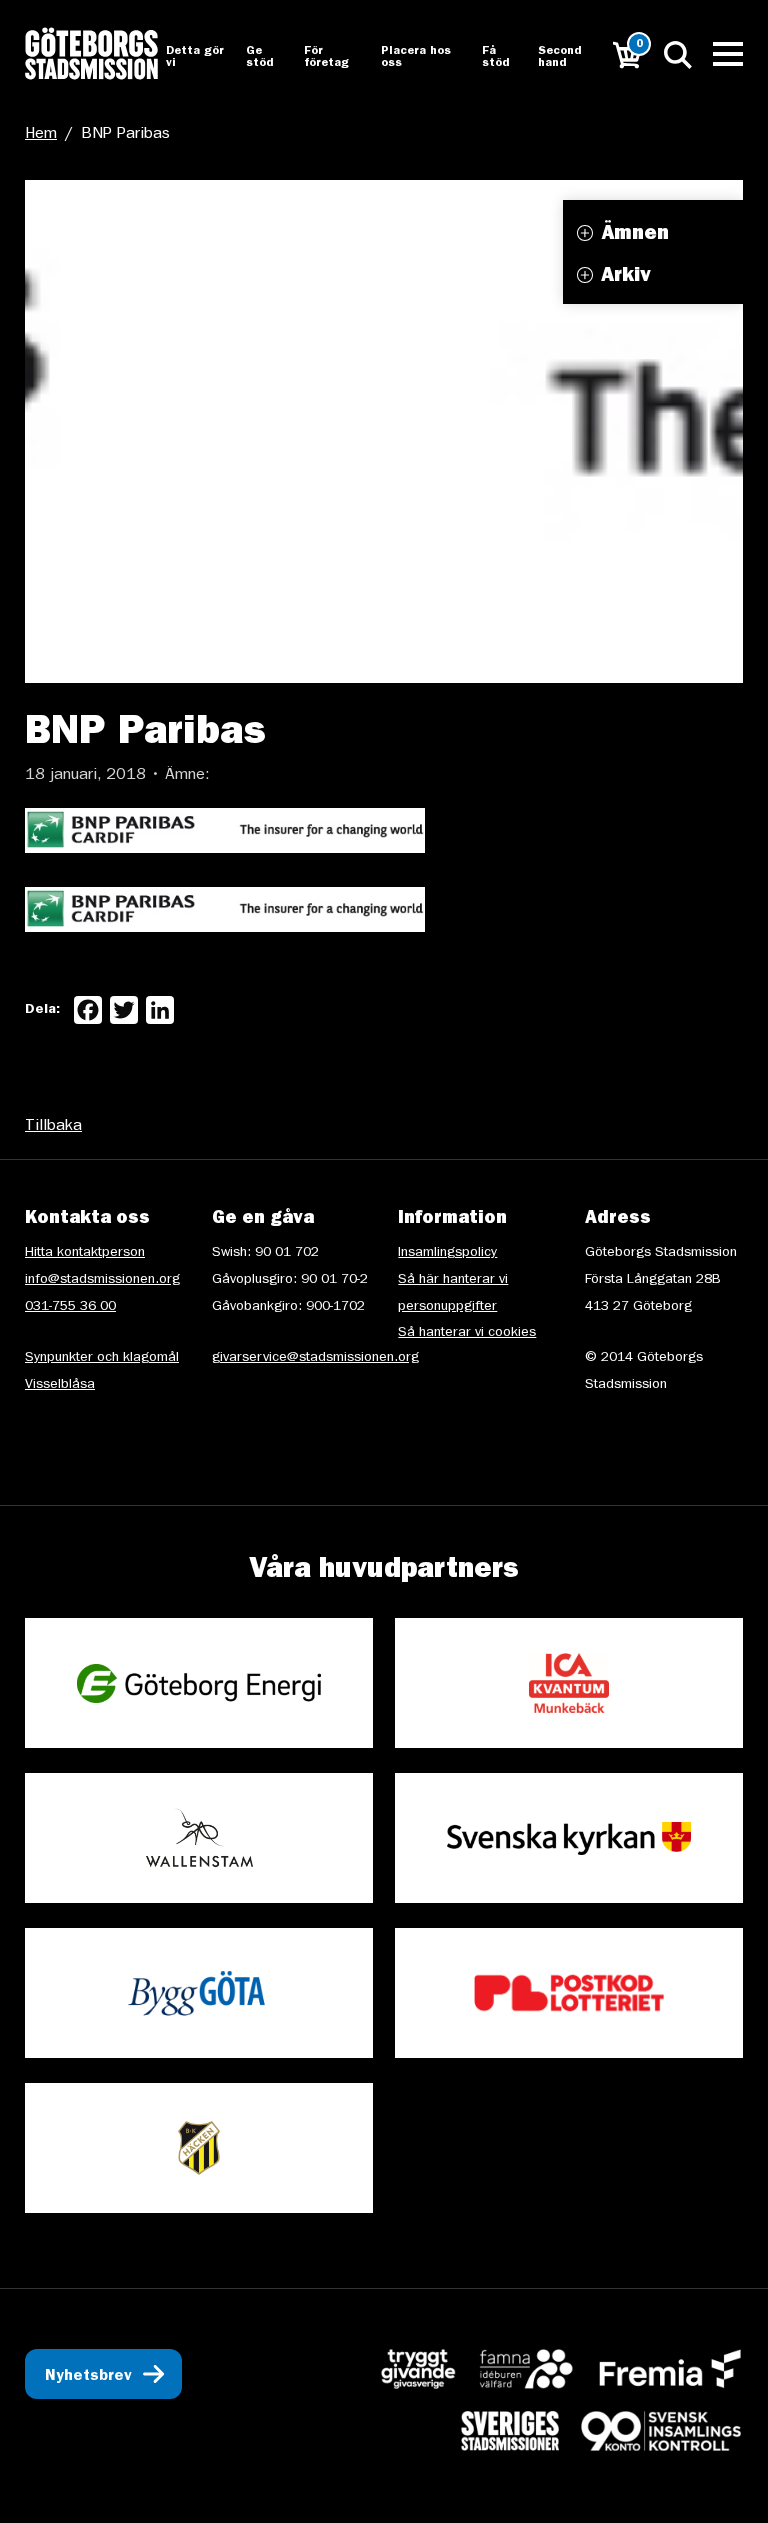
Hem (41, 135)
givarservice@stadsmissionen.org (315, 1358)
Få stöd (495, 58)
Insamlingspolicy (447, 1253)
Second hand (559, 58)
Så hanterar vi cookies (467, 1333)
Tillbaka (53, 1127)
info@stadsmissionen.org (102, 1280)
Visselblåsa (60, 1385)
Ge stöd (259, 58)
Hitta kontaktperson (85, 1253)
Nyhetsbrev (88, 2377)
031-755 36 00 (70, 1307)
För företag (326, 58)
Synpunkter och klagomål (102, 1358)
